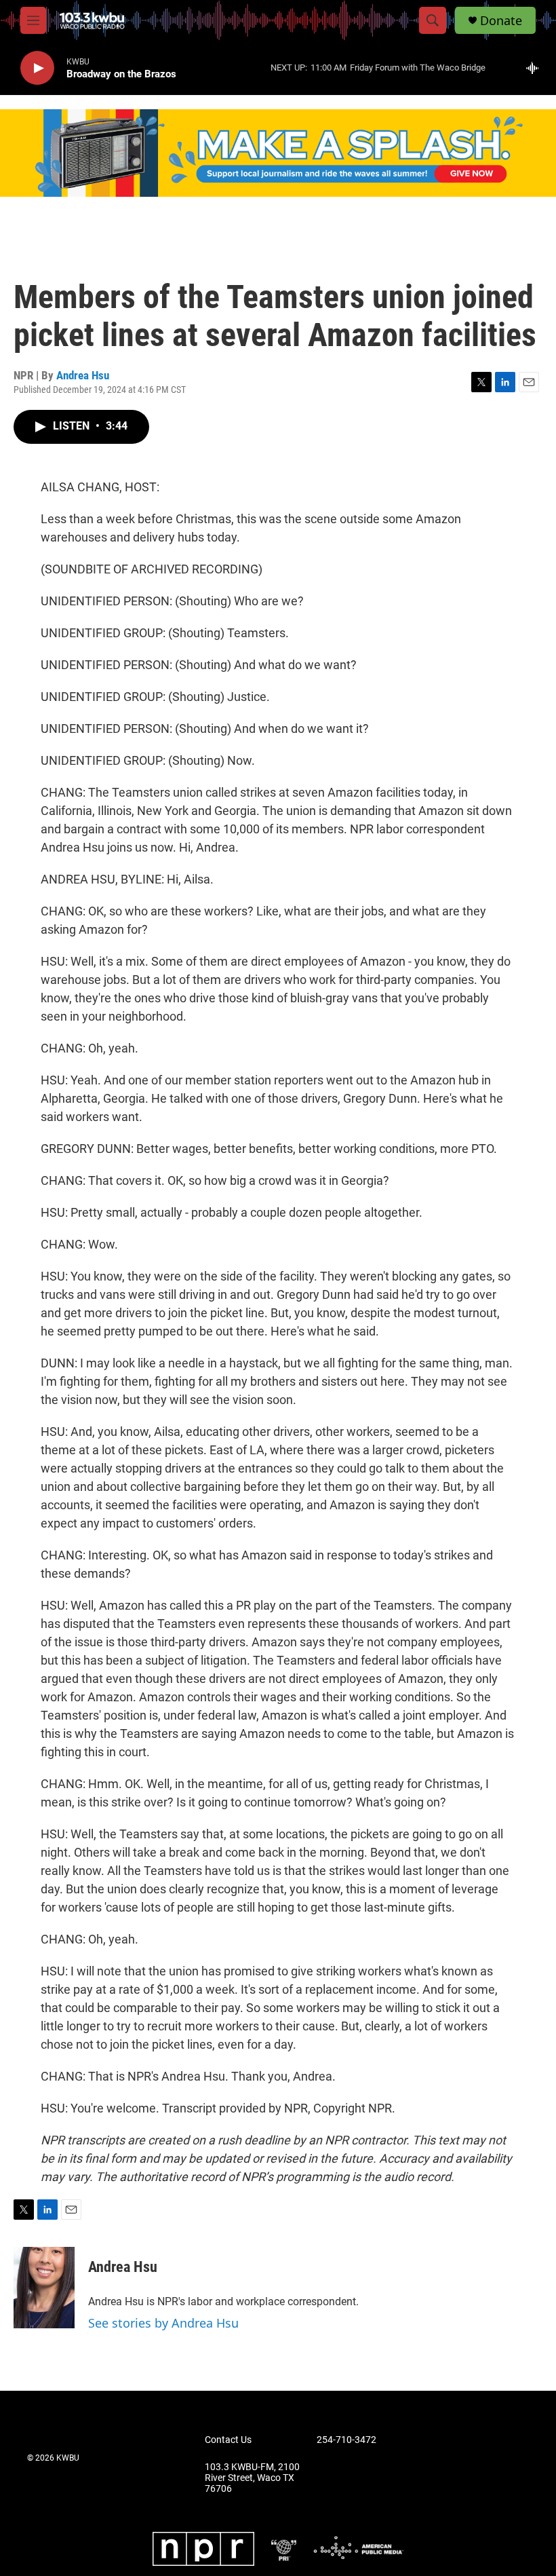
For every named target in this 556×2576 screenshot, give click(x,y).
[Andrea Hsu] (44, 2288)
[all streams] (536, 68)
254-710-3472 (346, 2440)
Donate (501, 21)
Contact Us (228, 2440)
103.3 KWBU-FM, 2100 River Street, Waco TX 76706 (252, 2478)
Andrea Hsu (83, 375)
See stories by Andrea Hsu (163, 2323)
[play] (37, 68)
